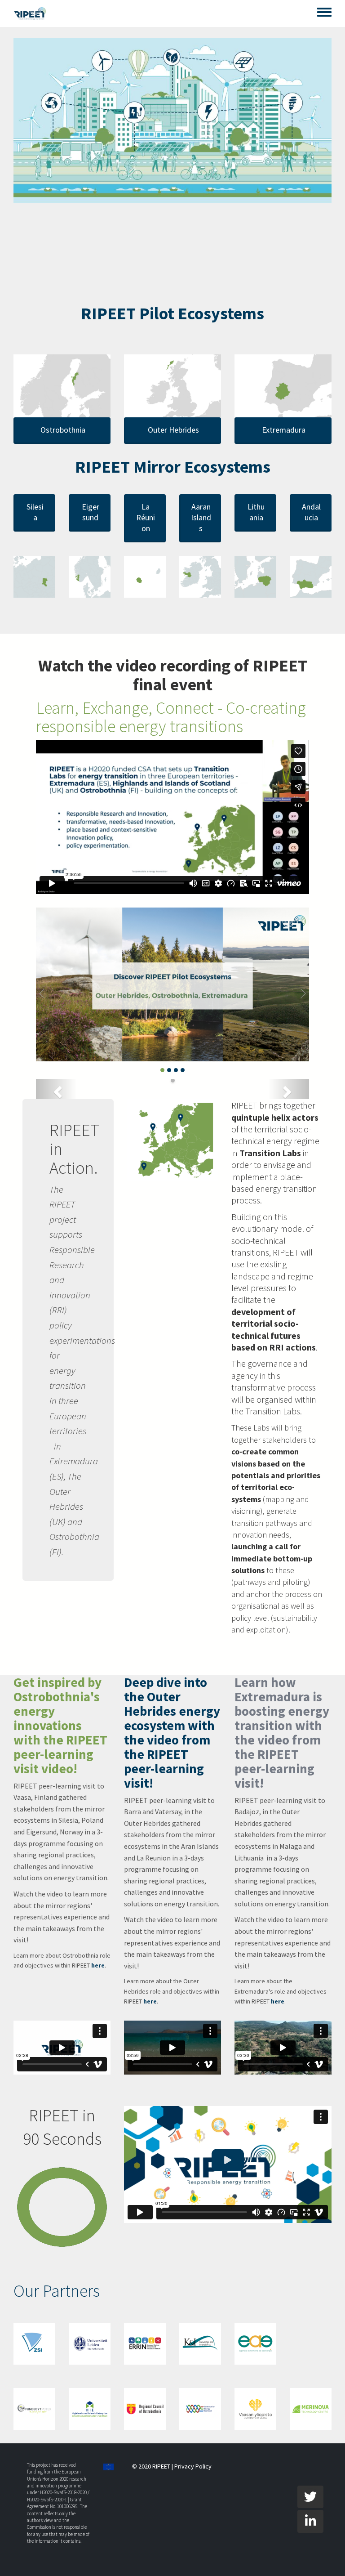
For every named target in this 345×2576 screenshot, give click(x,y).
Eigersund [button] (91, 512)
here (98, 1965)
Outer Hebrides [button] (173, 430)
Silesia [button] (35, 512)
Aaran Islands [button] (201, 517)
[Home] (30, 13)
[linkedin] (310, 2521)
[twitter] (310, 2497)
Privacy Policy (193, 2466)
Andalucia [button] (311, 512)
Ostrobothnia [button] (63, 430)
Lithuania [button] (256, 512)
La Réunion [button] (146, 517)
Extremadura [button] (284, 430)
